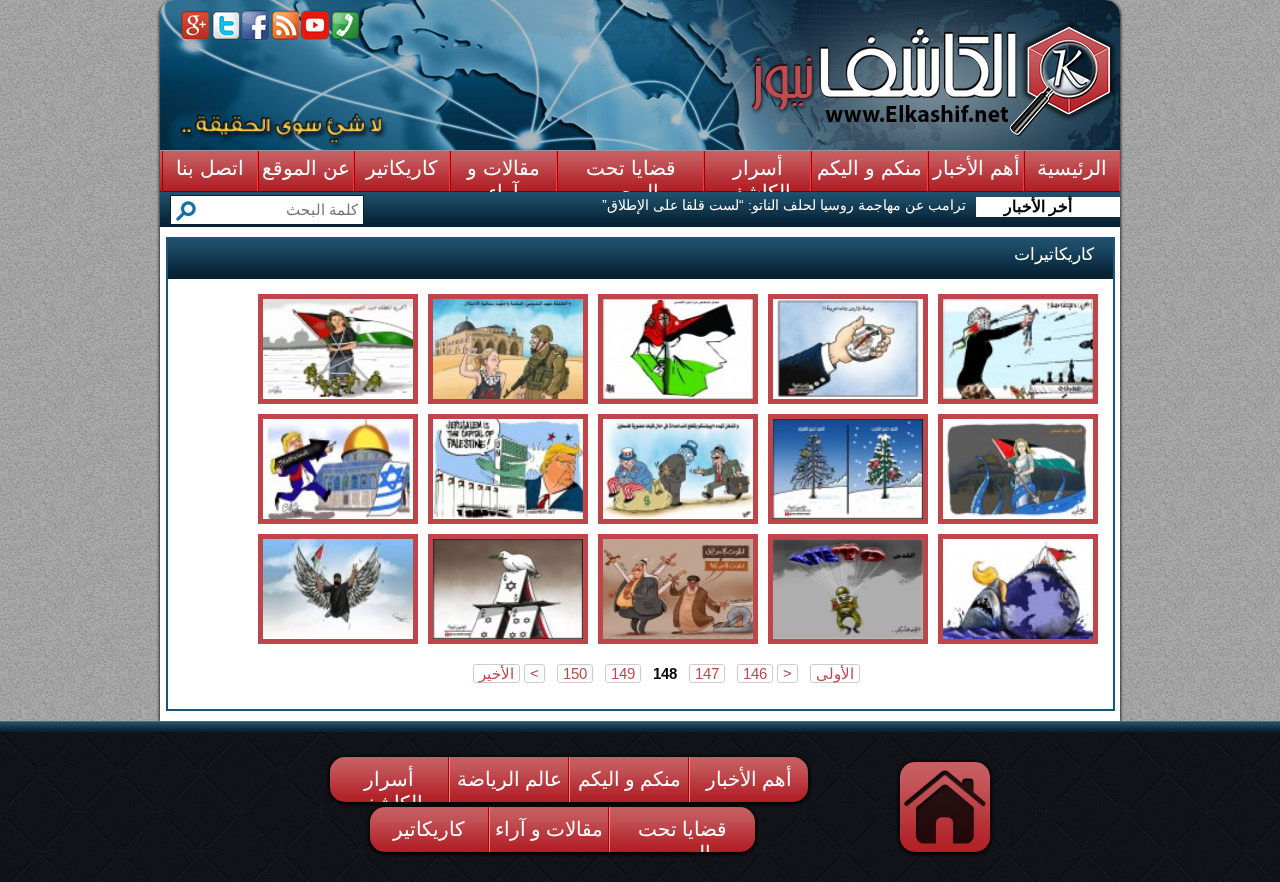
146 (755, 673)
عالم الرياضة (509, 779)
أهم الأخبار (749, 779)
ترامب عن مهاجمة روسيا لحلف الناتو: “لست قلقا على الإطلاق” (784, 205)
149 (623, 673)
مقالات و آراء (549, 829)
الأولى (835, 673)
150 (575, 673)
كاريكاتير (429, 829)
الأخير (496, 673)
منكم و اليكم (629, 779)
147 (707, 673)
